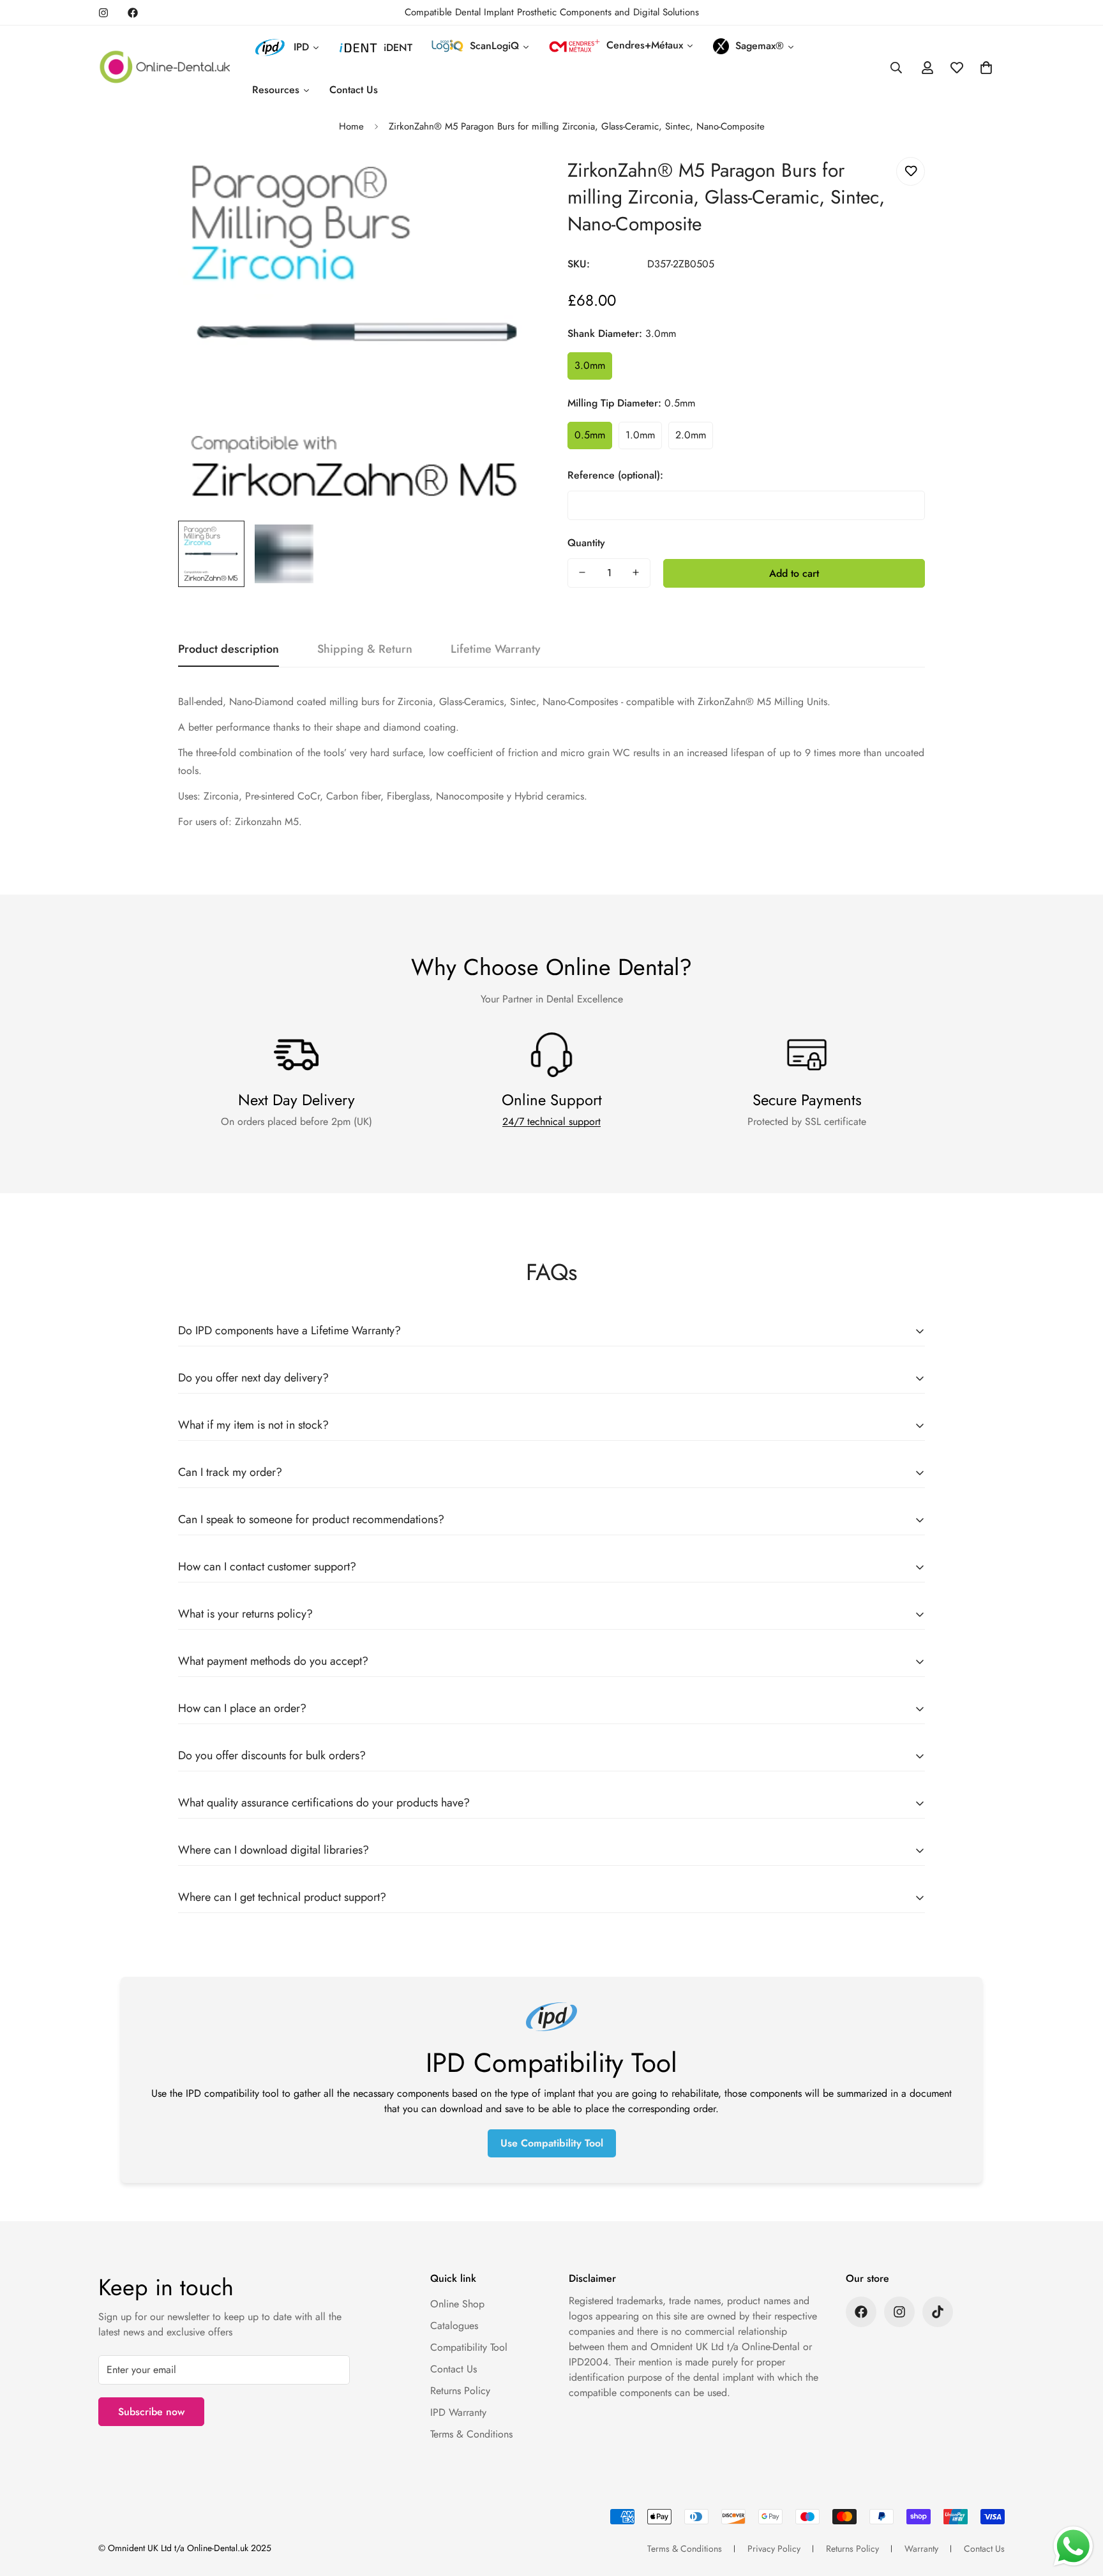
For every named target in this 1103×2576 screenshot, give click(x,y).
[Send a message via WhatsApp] (1073, 2546)
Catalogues (454, 2326)
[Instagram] (103, 13)
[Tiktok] (938, 2312)
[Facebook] (133, 13)
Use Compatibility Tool (552, 2143)
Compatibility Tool (469, 2347)
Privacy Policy (774, 2549)
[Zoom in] (508, 181)
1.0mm (640, 435)
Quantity (586, 542)
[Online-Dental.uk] (165, 68)
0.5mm (590, 435)
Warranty (921, 2549)
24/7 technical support (551, 1121)
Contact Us (454, 2369)
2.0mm (691, 435)
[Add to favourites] (911, 171)
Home (351, 126)
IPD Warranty (458, 2412)
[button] (986, 68)
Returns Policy (460, 2391)
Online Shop (457, 2304)
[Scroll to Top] (1078, 2506)
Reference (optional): (615, 474)
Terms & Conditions (471, 2434)
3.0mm (590, 365)
